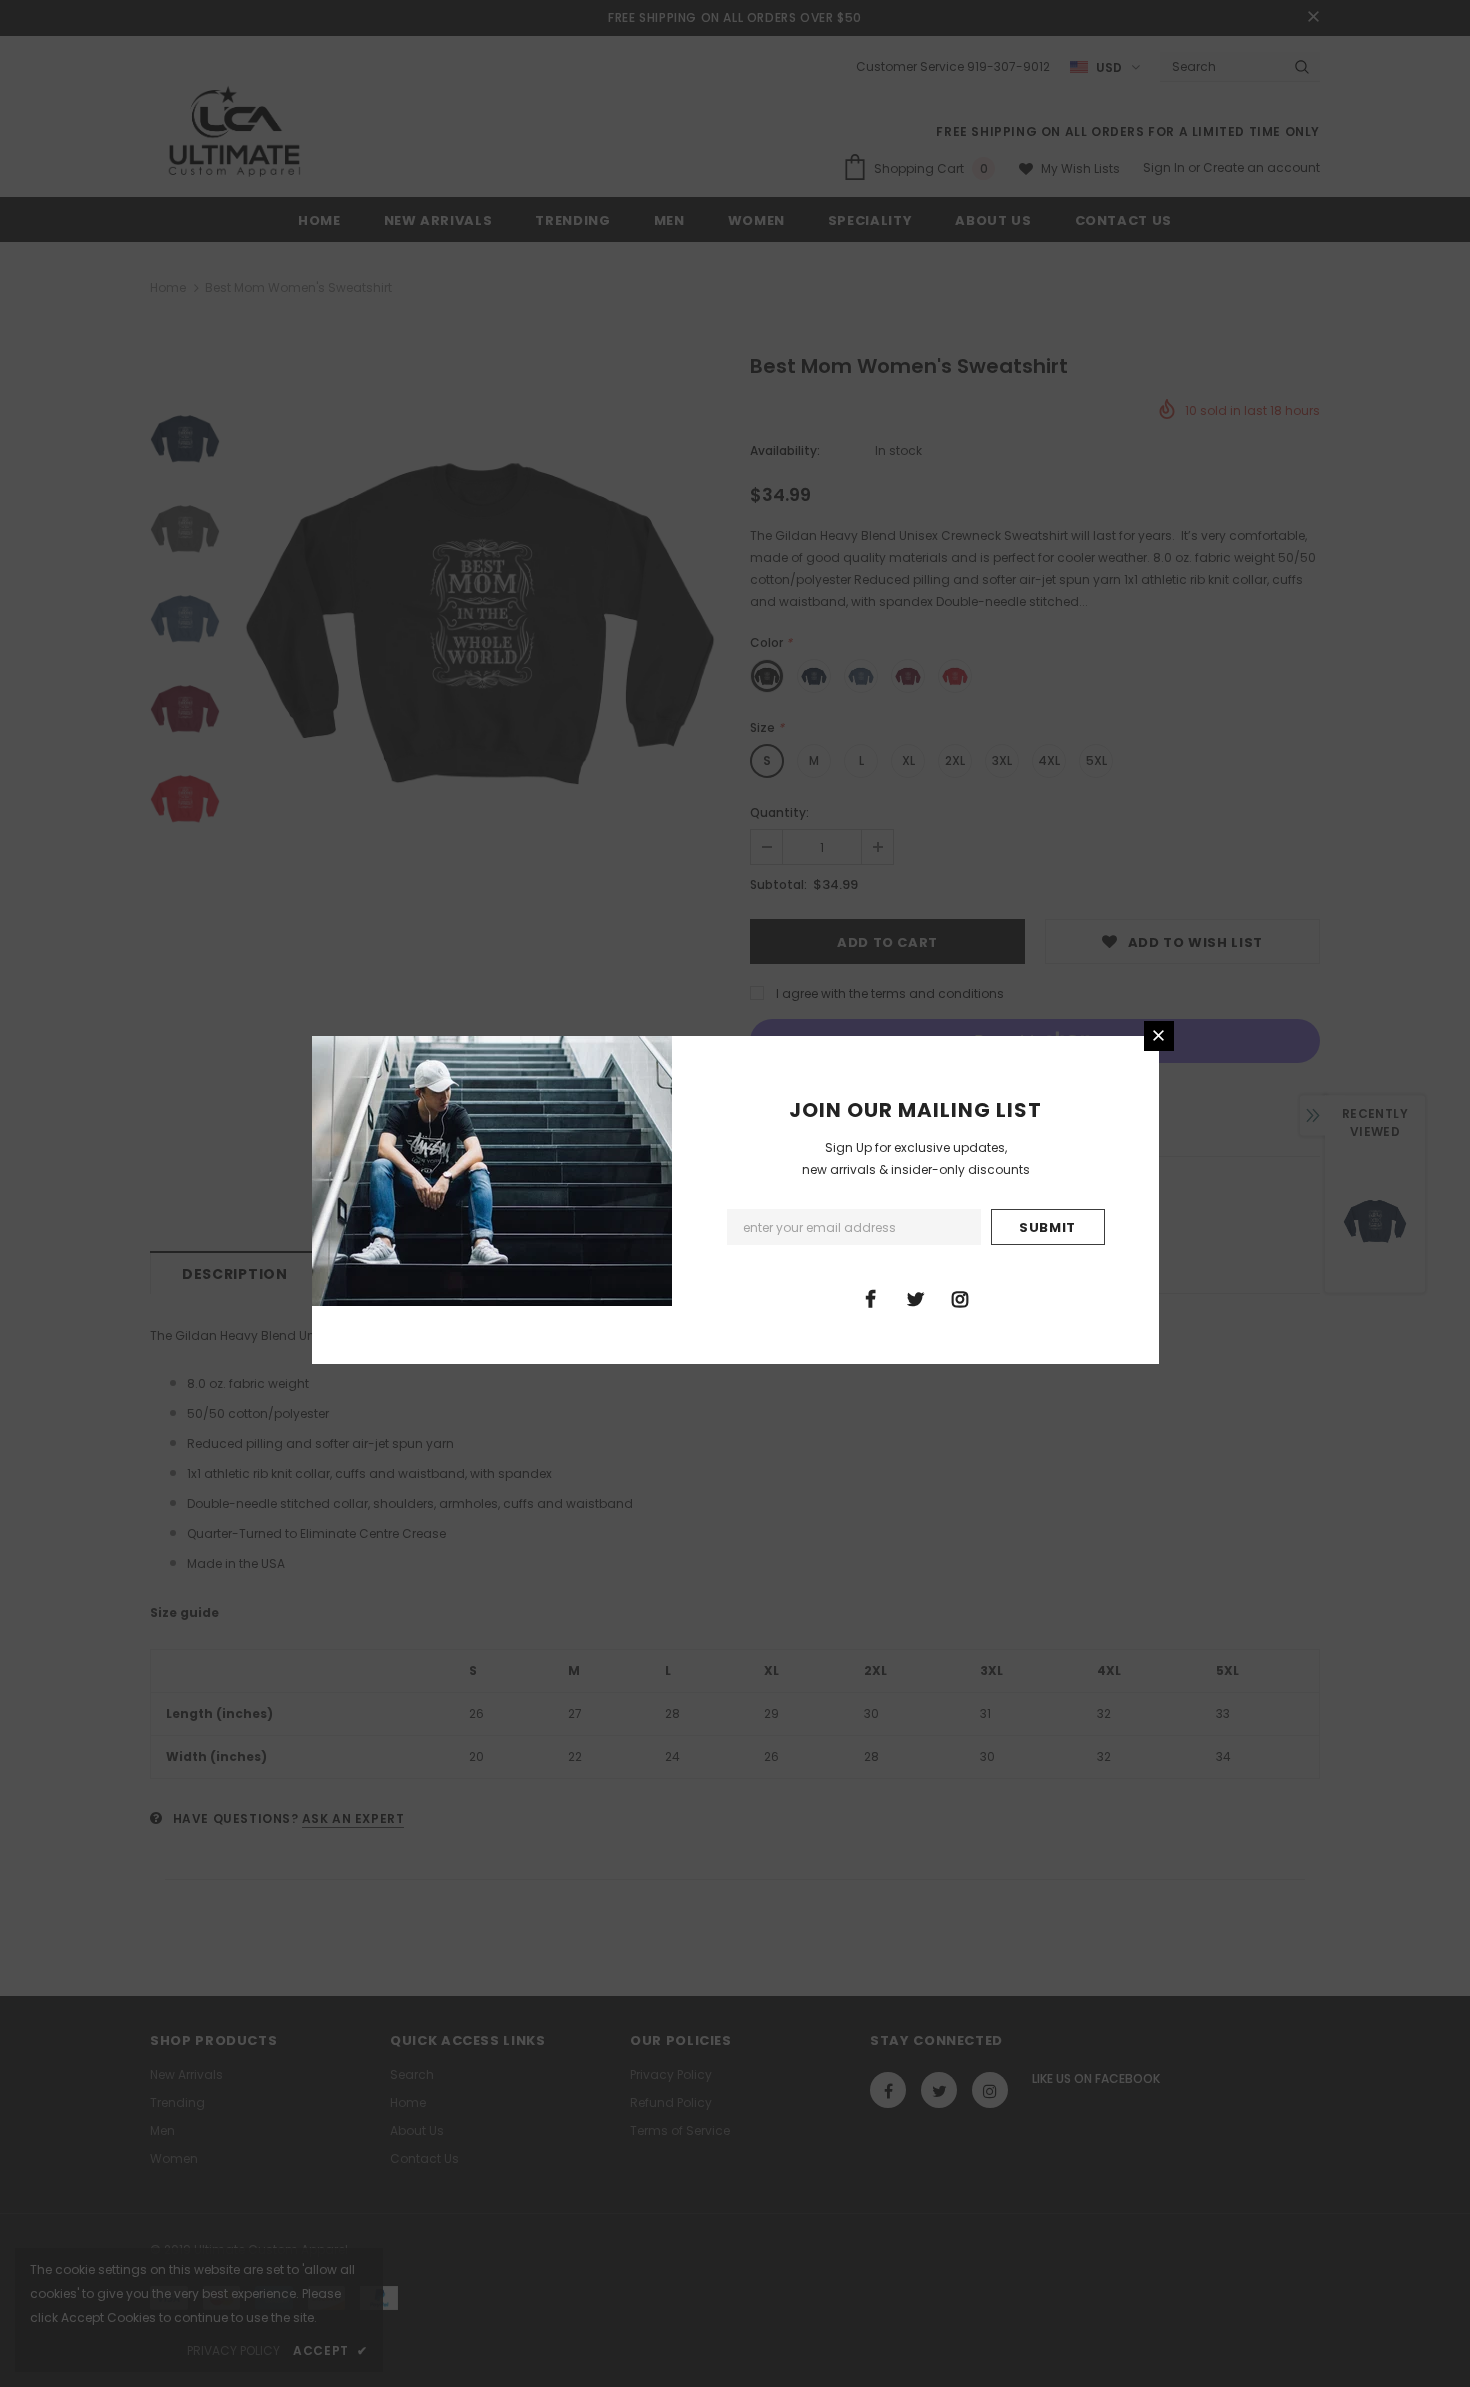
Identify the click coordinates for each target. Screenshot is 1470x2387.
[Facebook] (870, 1298)
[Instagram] (960, 1298)
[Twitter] (915, 1298)
